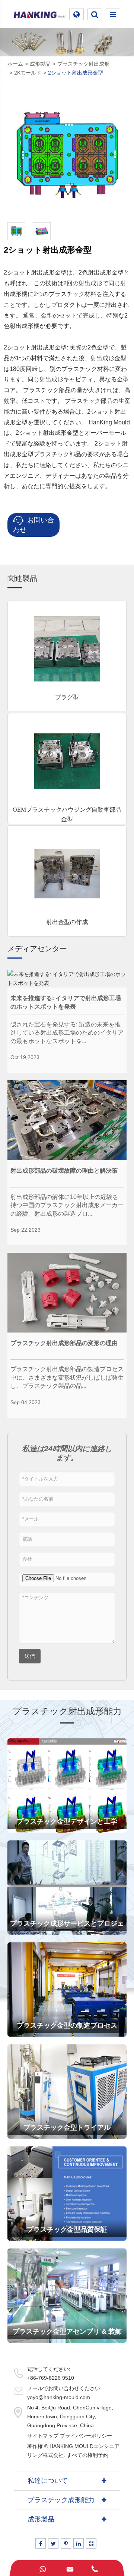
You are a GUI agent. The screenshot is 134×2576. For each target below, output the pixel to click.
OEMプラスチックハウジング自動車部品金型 (67, 814)
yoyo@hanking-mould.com (59, 2397)
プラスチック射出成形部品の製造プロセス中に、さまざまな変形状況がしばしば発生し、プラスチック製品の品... (67, 1377)
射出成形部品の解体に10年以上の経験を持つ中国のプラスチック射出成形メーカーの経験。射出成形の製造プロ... (67, 1205)
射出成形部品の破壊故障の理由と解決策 (64, 1171)
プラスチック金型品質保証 (67, 2230)
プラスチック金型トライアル (67, 2127)
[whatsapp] (42, 2568)
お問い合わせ (33, 525)
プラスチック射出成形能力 (67, 1711)
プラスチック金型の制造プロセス (67, 2025)
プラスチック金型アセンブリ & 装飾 (67, 2332)
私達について (48, 2481)
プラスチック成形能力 (61, 2500)
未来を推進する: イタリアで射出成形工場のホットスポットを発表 (66, 1002)
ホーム (15, 64)
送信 (30, 1656)
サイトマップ (43, 2436)
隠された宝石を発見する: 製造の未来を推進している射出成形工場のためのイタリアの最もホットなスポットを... (67, 1033)
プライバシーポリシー (86, 2436)
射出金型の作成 (67, 922)
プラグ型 (67, 697)
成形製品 (40, 64)
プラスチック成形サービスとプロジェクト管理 (67, 1927)
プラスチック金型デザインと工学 (67, 1821)
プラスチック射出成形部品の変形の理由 (64, 1343)
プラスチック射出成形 (83, 64)
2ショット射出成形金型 (76, 73)
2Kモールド (28, 73)
